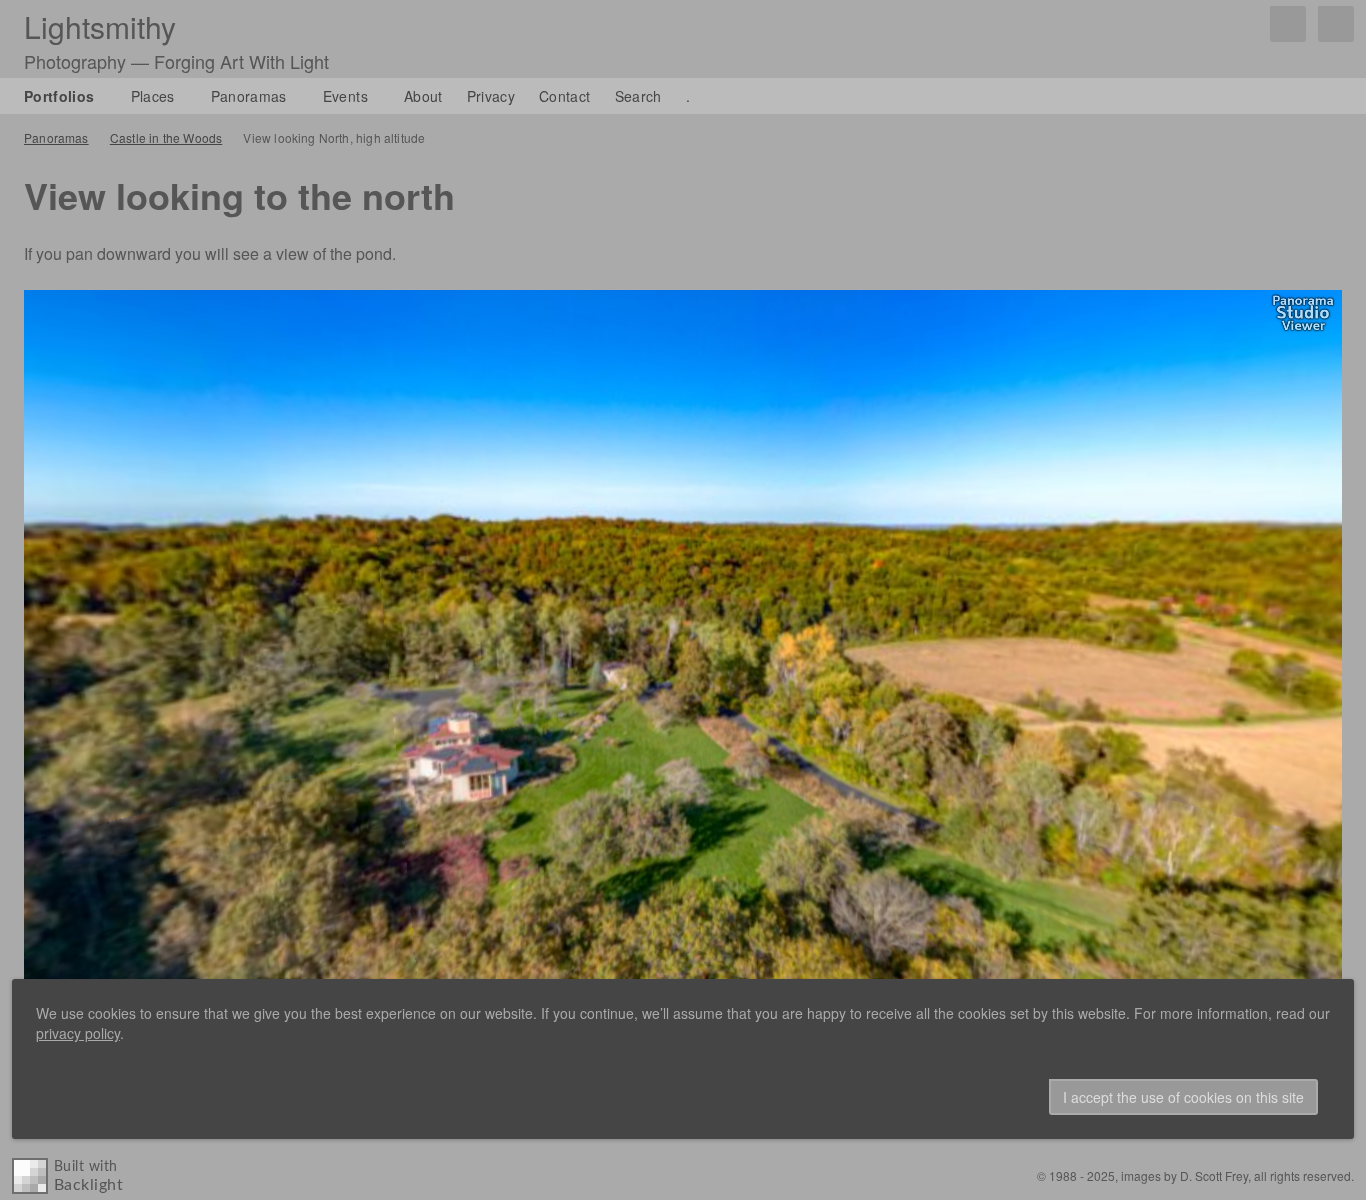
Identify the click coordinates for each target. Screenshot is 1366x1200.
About (423, 96)
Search (638, 96)
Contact (564, 96)
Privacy (491, 96)
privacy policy (78, 1033)
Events (345, 96)
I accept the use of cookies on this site (1183, 1097)
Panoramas (249, 96)
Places (153, 96)
